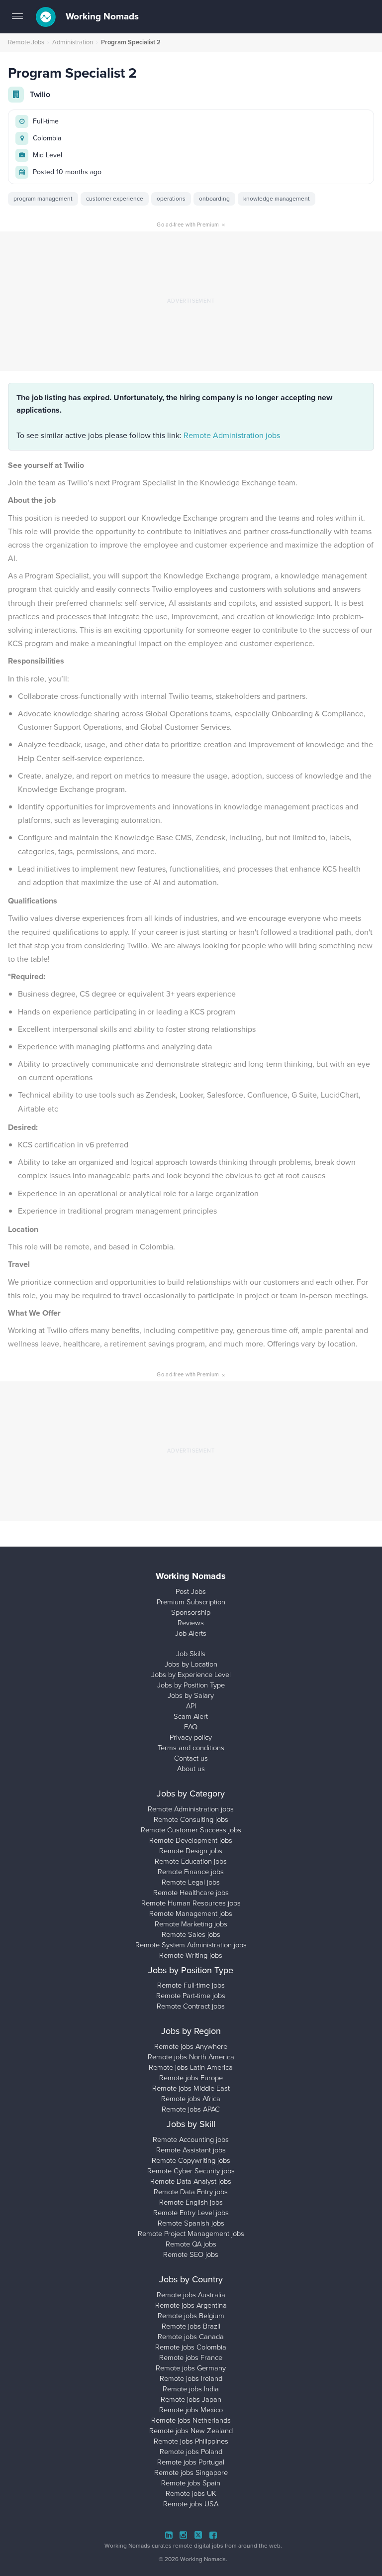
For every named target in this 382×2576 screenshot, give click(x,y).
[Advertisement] (191, 301)
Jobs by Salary (191, 1695)
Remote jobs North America (191, 2057)
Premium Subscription (191, 1602)
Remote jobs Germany (191, 2368)
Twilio (40, 94)
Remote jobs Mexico (191, 2410)
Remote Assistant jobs (191, 2150)
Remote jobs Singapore (191, 2472)
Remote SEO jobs (191, 2254)
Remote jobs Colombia (191, 2347)
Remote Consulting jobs (191, 1819)
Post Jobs (191, 1591)
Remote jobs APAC (191, 2109)
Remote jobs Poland (191, 2452)
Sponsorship (191, 1612)
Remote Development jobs (191, 1840)
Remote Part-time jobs (191, 1996)
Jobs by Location (191, 1664)
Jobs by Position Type (191, 1685)
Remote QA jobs (191, 2244)
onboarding (214, 199)
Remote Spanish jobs (191, 2223)
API (191, 1706)
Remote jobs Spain (191, 2483)
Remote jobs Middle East (191, 2088)
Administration (73, 42)
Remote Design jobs (191, 1851)
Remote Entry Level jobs (191, 2213)
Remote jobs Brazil (191, 2326)
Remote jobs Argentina (191, 2305)
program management (43, 199)
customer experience (115, 199)
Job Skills (191, 1654)
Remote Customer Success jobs (191, 1830)
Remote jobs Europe (191, 2078)
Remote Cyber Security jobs (191, 2171)
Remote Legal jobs (191, 1882)
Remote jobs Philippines (191, 2441)
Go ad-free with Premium (191, 224)
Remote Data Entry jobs (191, 2192)
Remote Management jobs (191, 1913)
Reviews (191, 1623)
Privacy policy (191, 1737)
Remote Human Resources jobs (191, 1903)
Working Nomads (101, 16)
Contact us (191, 1758)
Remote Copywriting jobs (191, 2160)
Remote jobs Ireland (191, 2378)
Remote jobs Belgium (191, 2316)
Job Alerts (191, 1633)
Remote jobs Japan (191, 2399)
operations (171, 199)
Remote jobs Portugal (191, 2462)
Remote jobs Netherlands (191, 2420)
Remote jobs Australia (191, 2295)
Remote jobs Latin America (191, 2067)
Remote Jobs (26, 42)
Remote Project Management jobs (191, 2234)
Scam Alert (191, 1716)
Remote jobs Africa (191, 2099)
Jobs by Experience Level (191, 1675)
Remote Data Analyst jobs (191, 2181)
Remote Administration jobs (232, 435)
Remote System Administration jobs (191, 1945)
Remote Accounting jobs (191, 2139)
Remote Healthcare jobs (191, 1893)
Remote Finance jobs (191, 1872)
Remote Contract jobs (191, 2006)
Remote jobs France (191, 2357)
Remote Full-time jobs (191, 1985)
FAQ (191, 1727)
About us (191, 1769)
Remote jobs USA (191, 2504)
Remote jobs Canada (191, 2337)
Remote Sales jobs (191, 1934)
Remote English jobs (191, 2202)
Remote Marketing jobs (191, 1924)
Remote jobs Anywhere (191, 2046)
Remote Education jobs (191, 1861)
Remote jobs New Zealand (191, 2431)
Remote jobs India (191, 2389)
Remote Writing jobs (191, 1955)
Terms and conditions (191, 1748)
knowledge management (277, 199)
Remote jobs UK (191, 2493)
